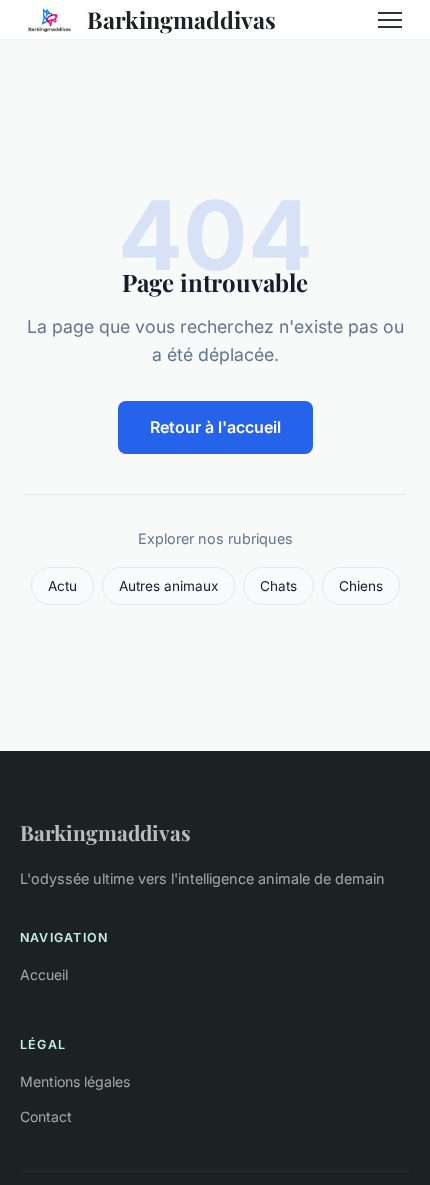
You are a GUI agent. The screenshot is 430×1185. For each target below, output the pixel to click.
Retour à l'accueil (215, 427)
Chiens (361, 586)
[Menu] (390, 20)
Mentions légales (75, 1081)
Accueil (44, 974)
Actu (62, 586)
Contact (46, 1116)
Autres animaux (168, 586)
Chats (278, 586)
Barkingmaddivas (181, 19)
